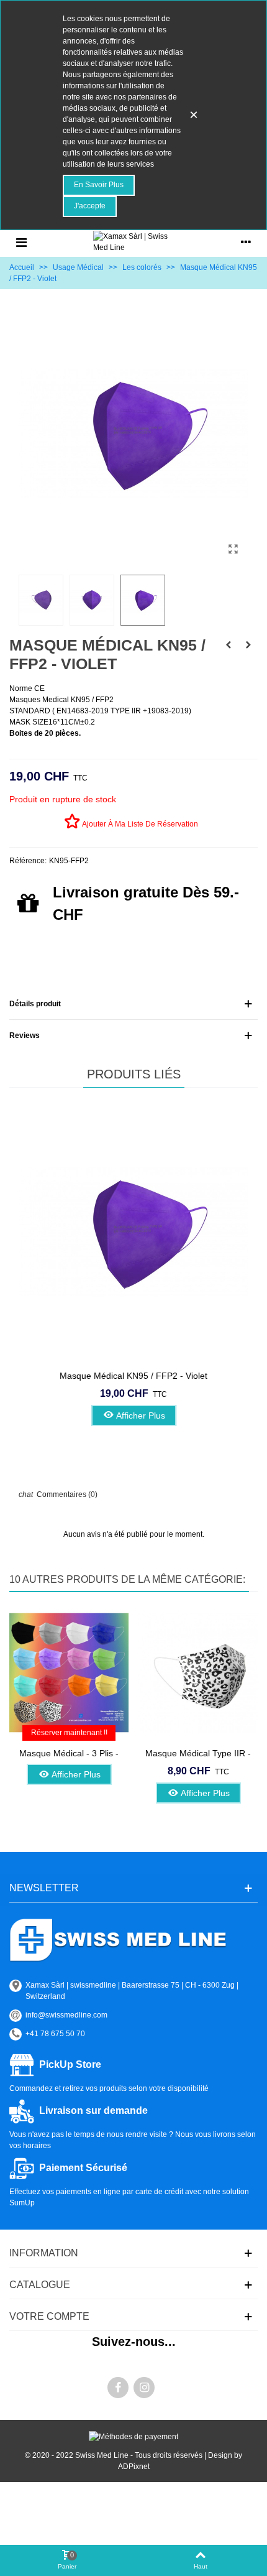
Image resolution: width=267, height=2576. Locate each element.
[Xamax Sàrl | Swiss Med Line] (133, 242)
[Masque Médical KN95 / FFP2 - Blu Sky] (248, 645)
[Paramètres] (246, 242)
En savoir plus (99, 185)
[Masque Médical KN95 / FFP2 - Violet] (233, 549)
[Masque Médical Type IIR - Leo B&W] (198, 1673)
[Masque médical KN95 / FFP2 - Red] (229, 645)
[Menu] (21, 242)
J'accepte (90, 206)
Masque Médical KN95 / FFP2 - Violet (133, 1376)
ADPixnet (134, 2467)
